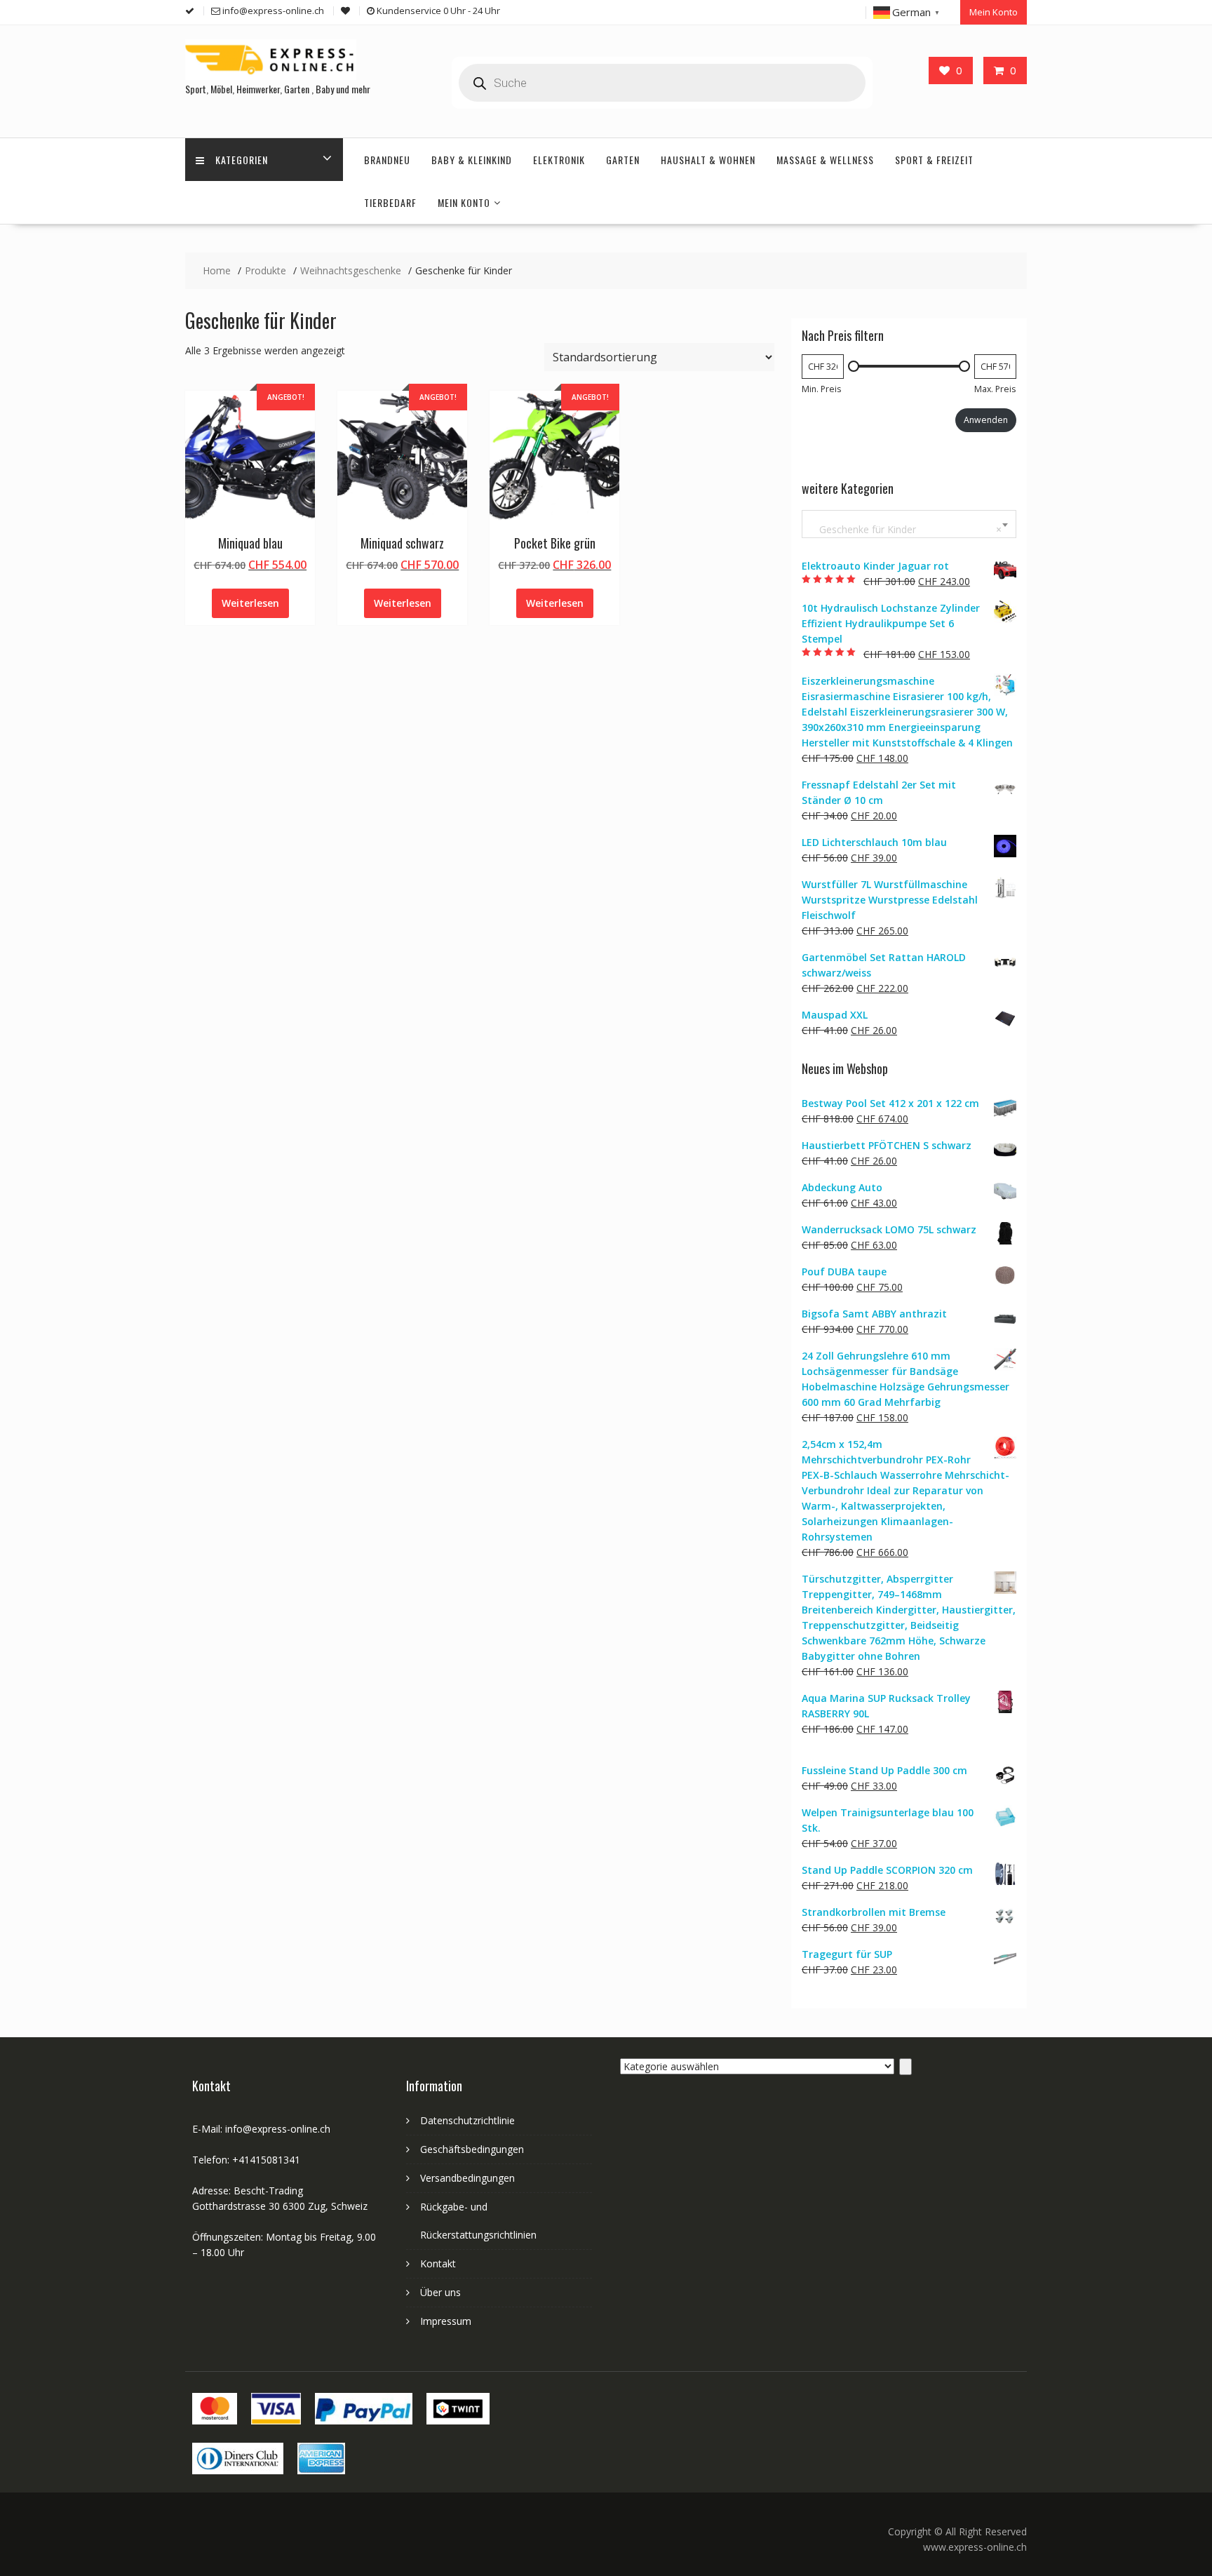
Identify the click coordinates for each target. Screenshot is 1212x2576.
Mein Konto (994, 12)
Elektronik (559, 160)
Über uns (440, 2292)
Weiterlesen (250, 603)
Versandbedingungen (467, 2178)
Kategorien (242, 160)
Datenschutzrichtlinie (467, 2120)
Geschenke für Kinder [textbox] (906, 529)
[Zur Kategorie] (905, 2067)
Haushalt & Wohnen (708, 160)
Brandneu (387, 160)
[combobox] (909, 524)
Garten (623, 160)
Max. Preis (995, 389)
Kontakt (438, 2263)
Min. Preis (821, 389)
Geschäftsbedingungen (472, 2149)
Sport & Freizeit (934, 160)
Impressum (446, 2321)
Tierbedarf (390, 202)
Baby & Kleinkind (472, 160)
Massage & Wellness (825, 160)
